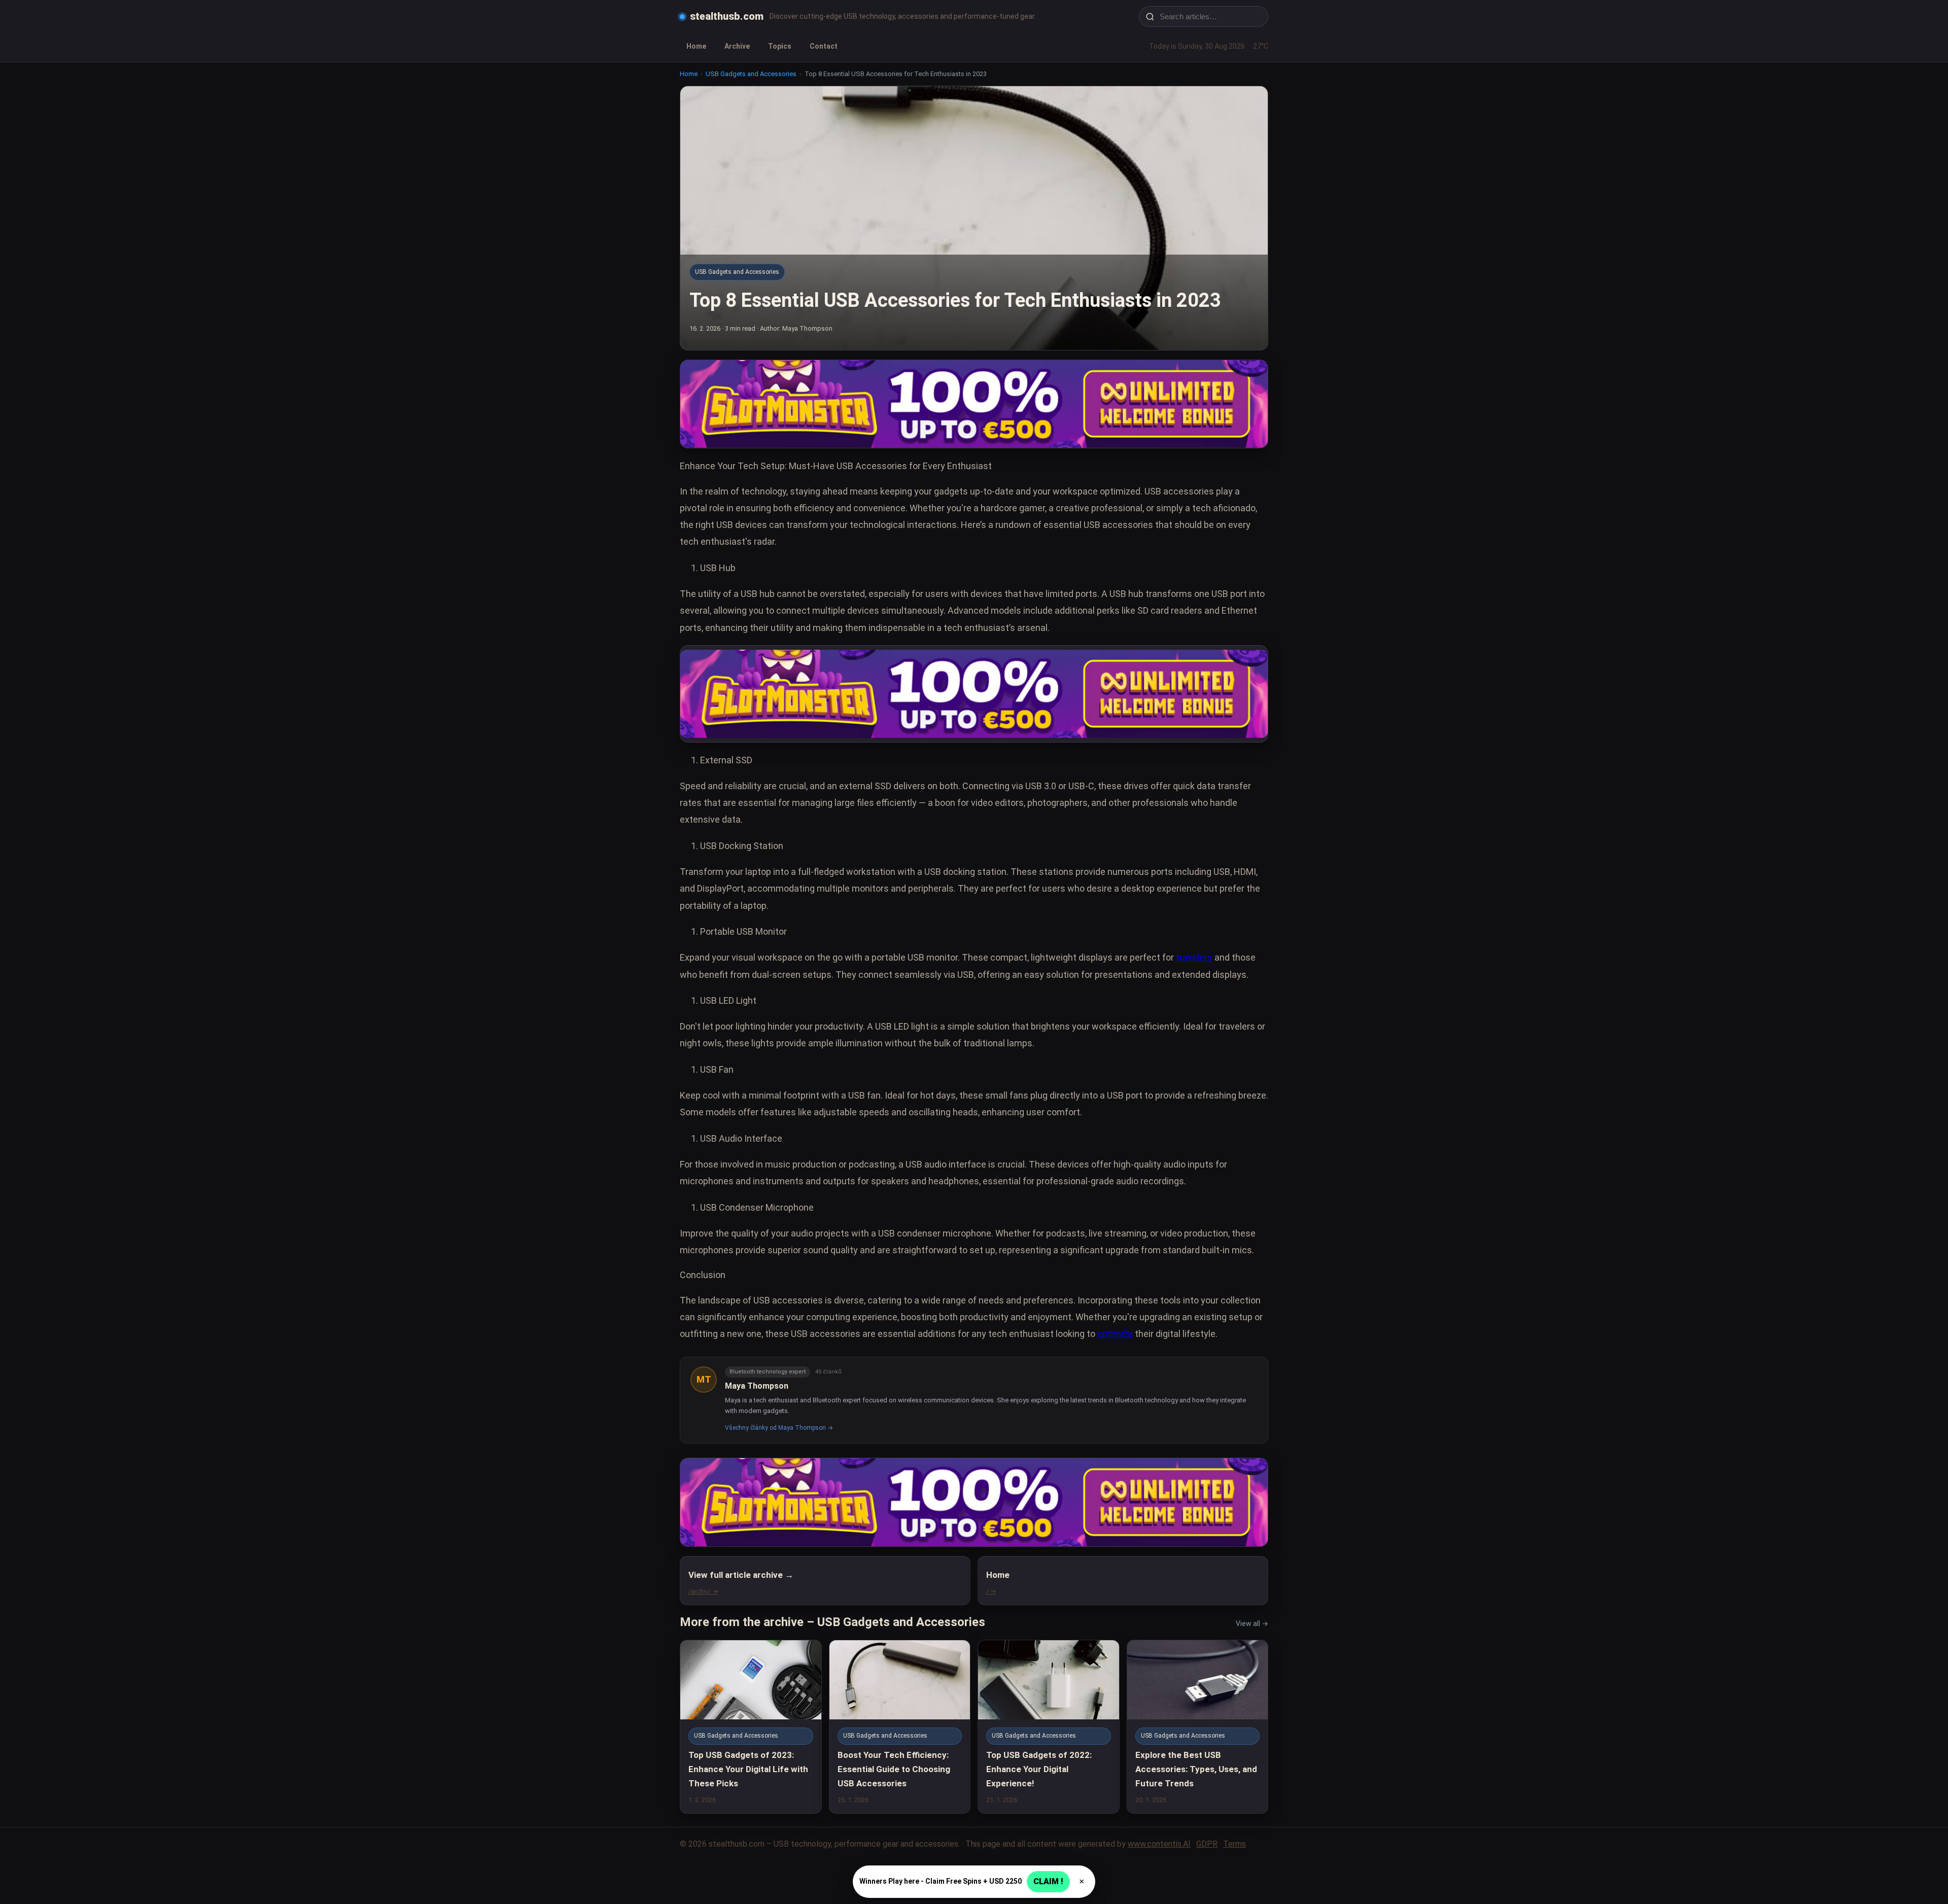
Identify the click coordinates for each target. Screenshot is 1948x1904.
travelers (1194, 957)
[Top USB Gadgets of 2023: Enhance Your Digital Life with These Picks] (751, 1727)
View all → (1252, 1624)
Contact (824, 46)
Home (696, 46)
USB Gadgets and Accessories (751, 74)
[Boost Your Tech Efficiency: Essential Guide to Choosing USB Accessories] (900, 1727)
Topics (780, 46)
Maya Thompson (757, 1386)
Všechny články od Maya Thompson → (779, 1428)
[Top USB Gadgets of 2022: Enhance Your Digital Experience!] (1049, 1727)
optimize (1115, 1334)
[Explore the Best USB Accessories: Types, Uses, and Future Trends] (1198, 1727)
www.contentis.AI (1159, 1844)
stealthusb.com (727, 16)
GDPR (1207, 1844)
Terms (1234, 1844)
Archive (737, 46)
